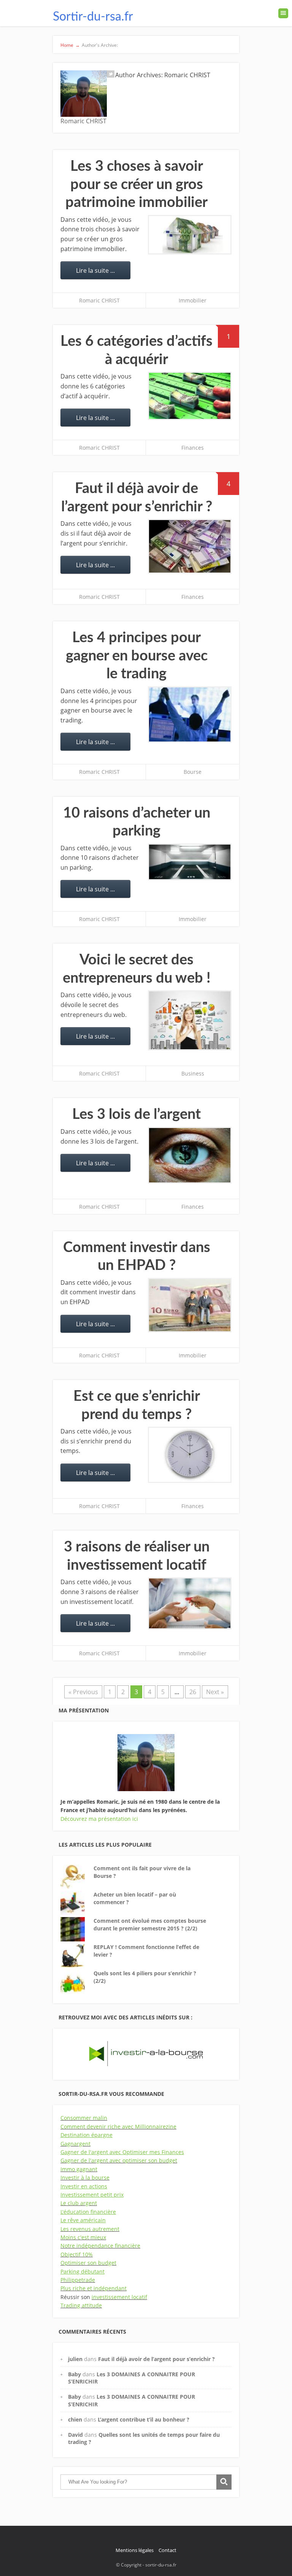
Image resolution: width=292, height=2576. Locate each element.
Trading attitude (81, 2305)
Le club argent (79, 2203)
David (75, 2435)
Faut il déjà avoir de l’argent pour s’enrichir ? (156, 2359)
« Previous (83, 1692)
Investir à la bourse (85, 2177)
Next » (215, 1692)
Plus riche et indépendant (94, 2288)
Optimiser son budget (88, 2263)
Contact (167, 2550)
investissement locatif (119, 2297)
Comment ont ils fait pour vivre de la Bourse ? (142, 1872)
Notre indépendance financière (100, 2246)
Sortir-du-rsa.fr (93, 17)
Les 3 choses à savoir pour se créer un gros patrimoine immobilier (136, 184)
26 (193, 1692)
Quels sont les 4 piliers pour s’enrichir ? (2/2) (145, 1977)
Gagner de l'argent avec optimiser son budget (119, 2160)
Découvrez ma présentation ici (99, 1819)
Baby (75, 2374)
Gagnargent (75, 2144)
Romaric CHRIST (99, 300)
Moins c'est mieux (83, 2237)
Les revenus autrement (90, 2229)
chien (75, 2419)
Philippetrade (78, 2280)
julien (75, 2359)
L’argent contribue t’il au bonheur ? (144, 2419)
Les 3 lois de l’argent (136, 1114)
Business (193, 1073)
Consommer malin (84, 2118)
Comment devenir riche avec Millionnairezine (118, 2127)
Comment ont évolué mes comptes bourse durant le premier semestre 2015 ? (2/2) (150, 1924)
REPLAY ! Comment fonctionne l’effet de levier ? (146, 1951)
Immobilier (193, 300)
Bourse (193, 772)
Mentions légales (135, 2550)
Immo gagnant (79, 2169)
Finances (193, 448)
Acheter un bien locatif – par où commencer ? (135, 1898)
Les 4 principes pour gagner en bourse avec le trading (137, 656)
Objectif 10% (77, 2254)
